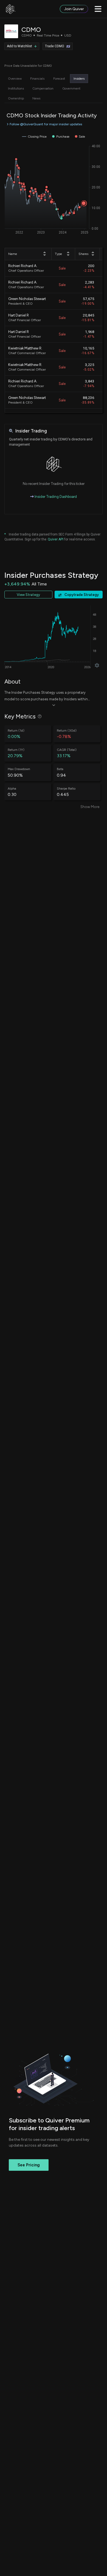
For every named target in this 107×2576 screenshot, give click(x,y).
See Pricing (29, 2165)
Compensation (43, 88)
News (36, 98)
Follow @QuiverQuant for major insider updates (46, 124)
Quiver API (56, 539)
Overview (15, 79)
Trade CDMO (55, 46)
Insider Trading (31, 431)
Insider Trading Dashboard (55, 497)
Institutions (16, 88)
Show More (90, 807)
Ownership (16, 98)
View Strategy (28, 595)
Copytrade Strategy (82, 595)
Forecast (59, 79)
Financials (37, 79)
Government (71, 88)
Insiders (79, 79)
